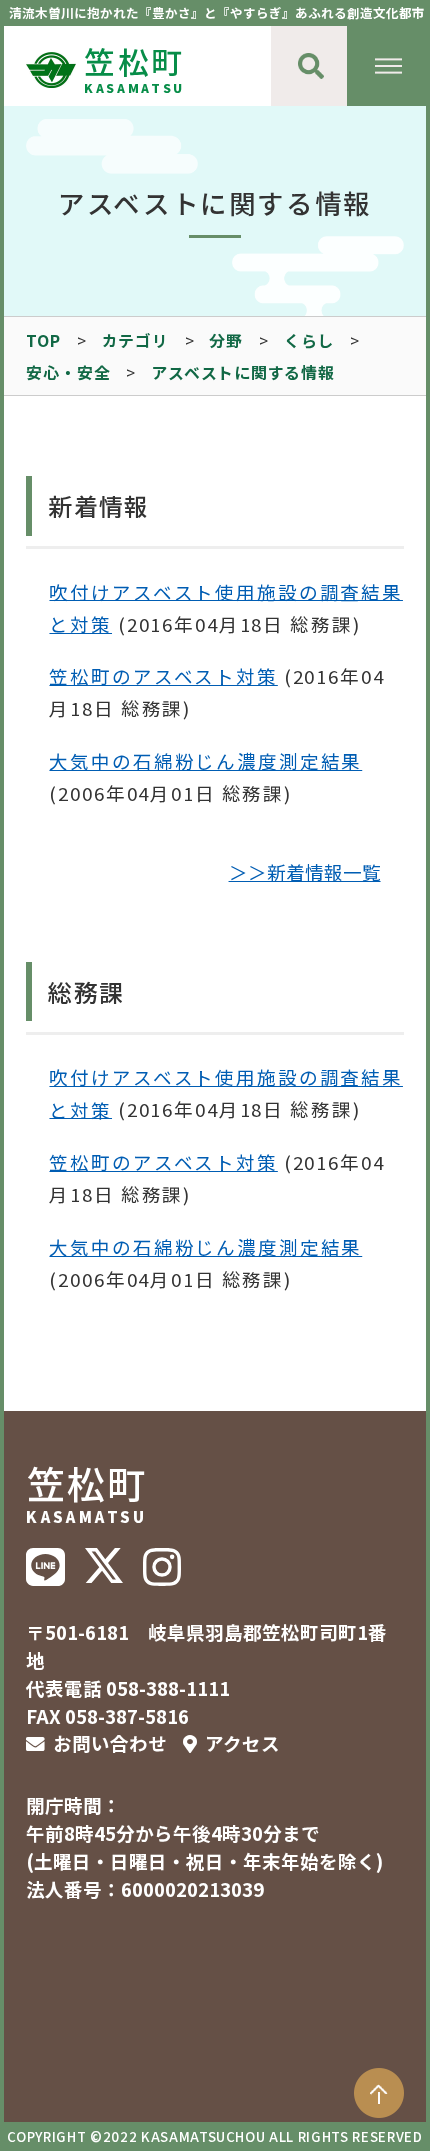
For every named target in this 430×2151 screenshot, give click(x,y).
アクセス (242, 1743)
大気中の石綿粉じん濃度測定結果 (205, 761)
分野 (226, 340)
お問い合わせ (109, 1743)
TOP (43, 340)
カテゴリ (135, 340)
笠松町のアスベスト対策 (163, 676)
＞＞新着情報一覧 (305, 873)
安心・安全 (68, 372)
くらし (309, 340)
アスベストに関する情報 (243, 372)
